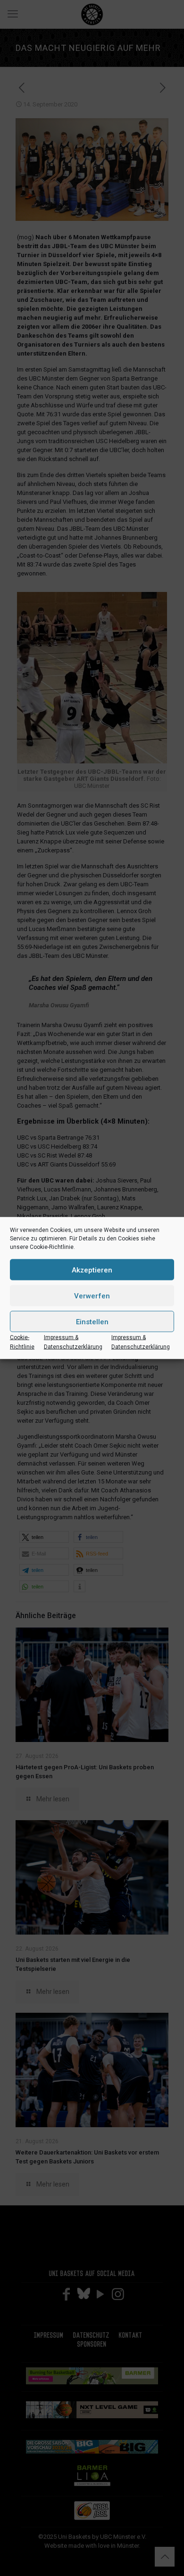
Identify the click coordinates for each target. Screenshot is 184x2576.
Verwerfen (92, 1296)
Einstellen (92, 1321)
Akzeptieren (92, 1270)
